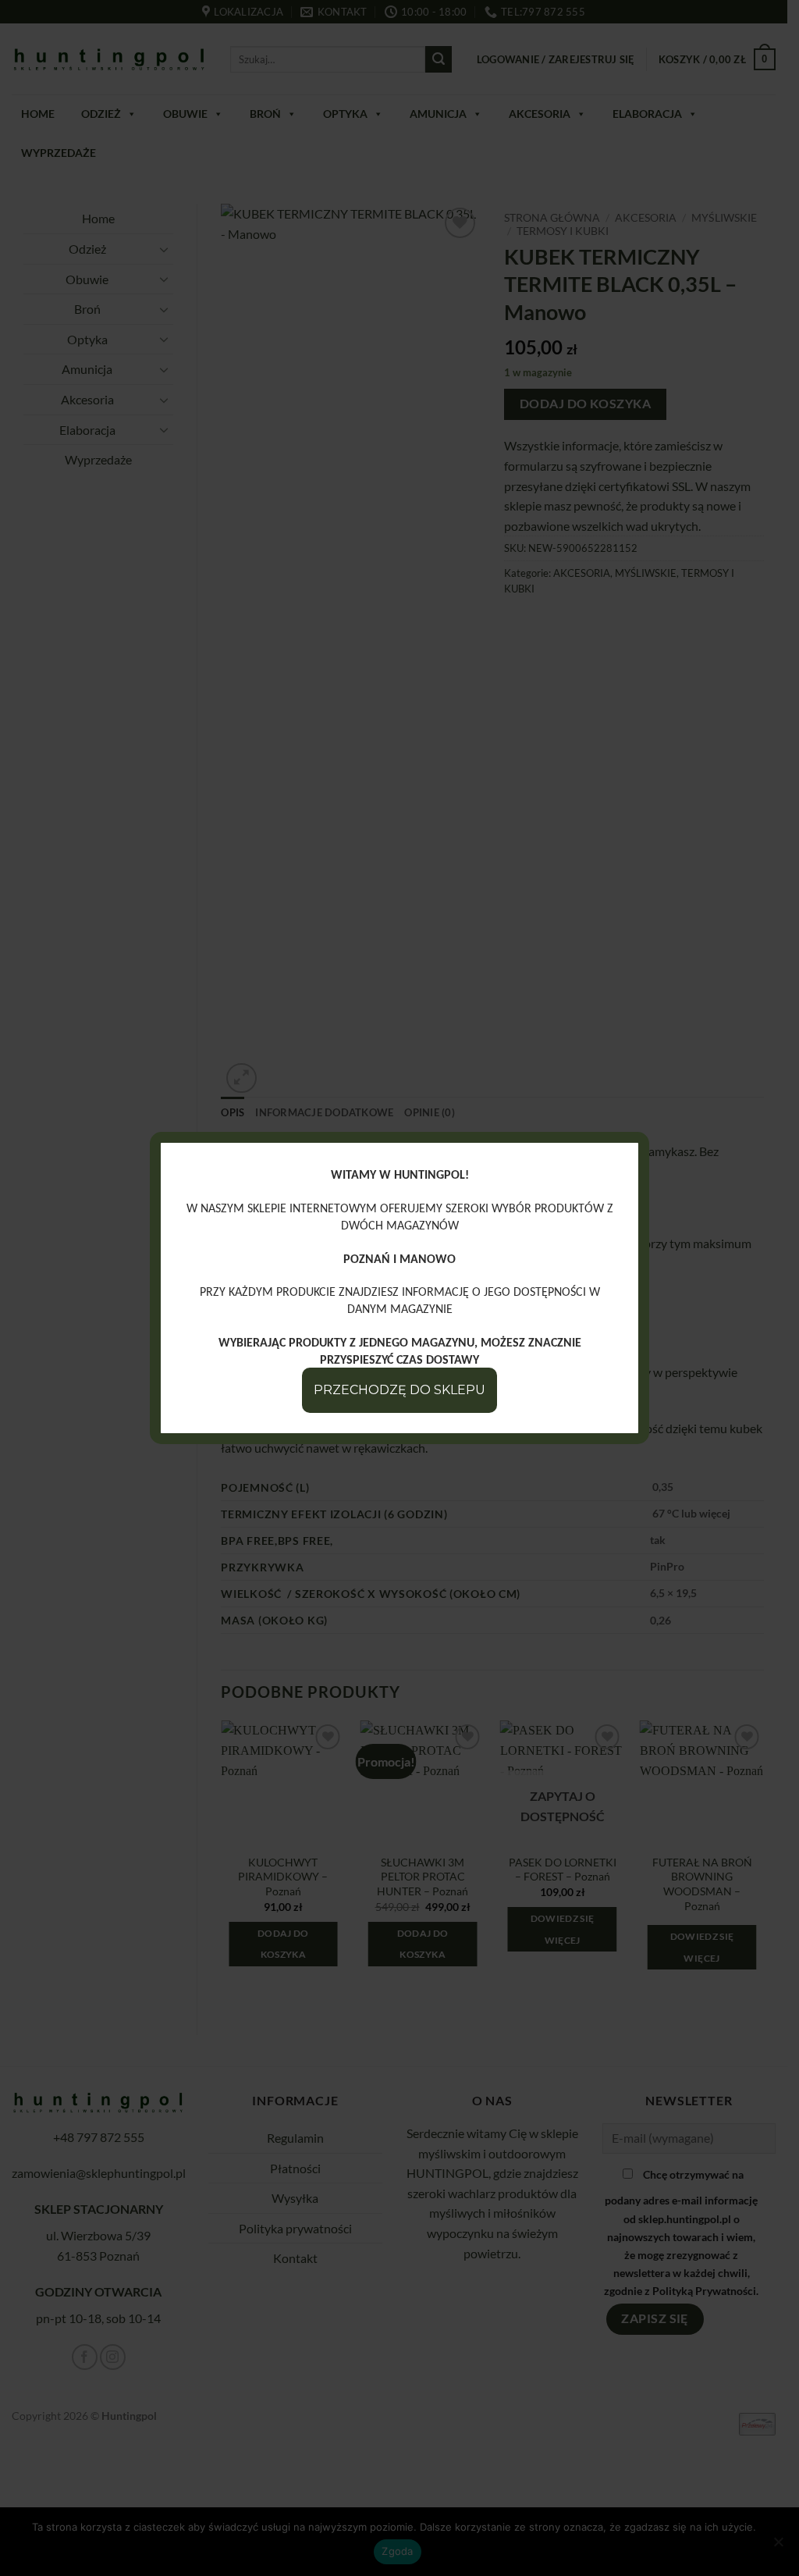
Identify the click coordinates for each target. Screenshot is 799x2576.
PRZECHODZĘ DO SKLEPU (399, 1390)
